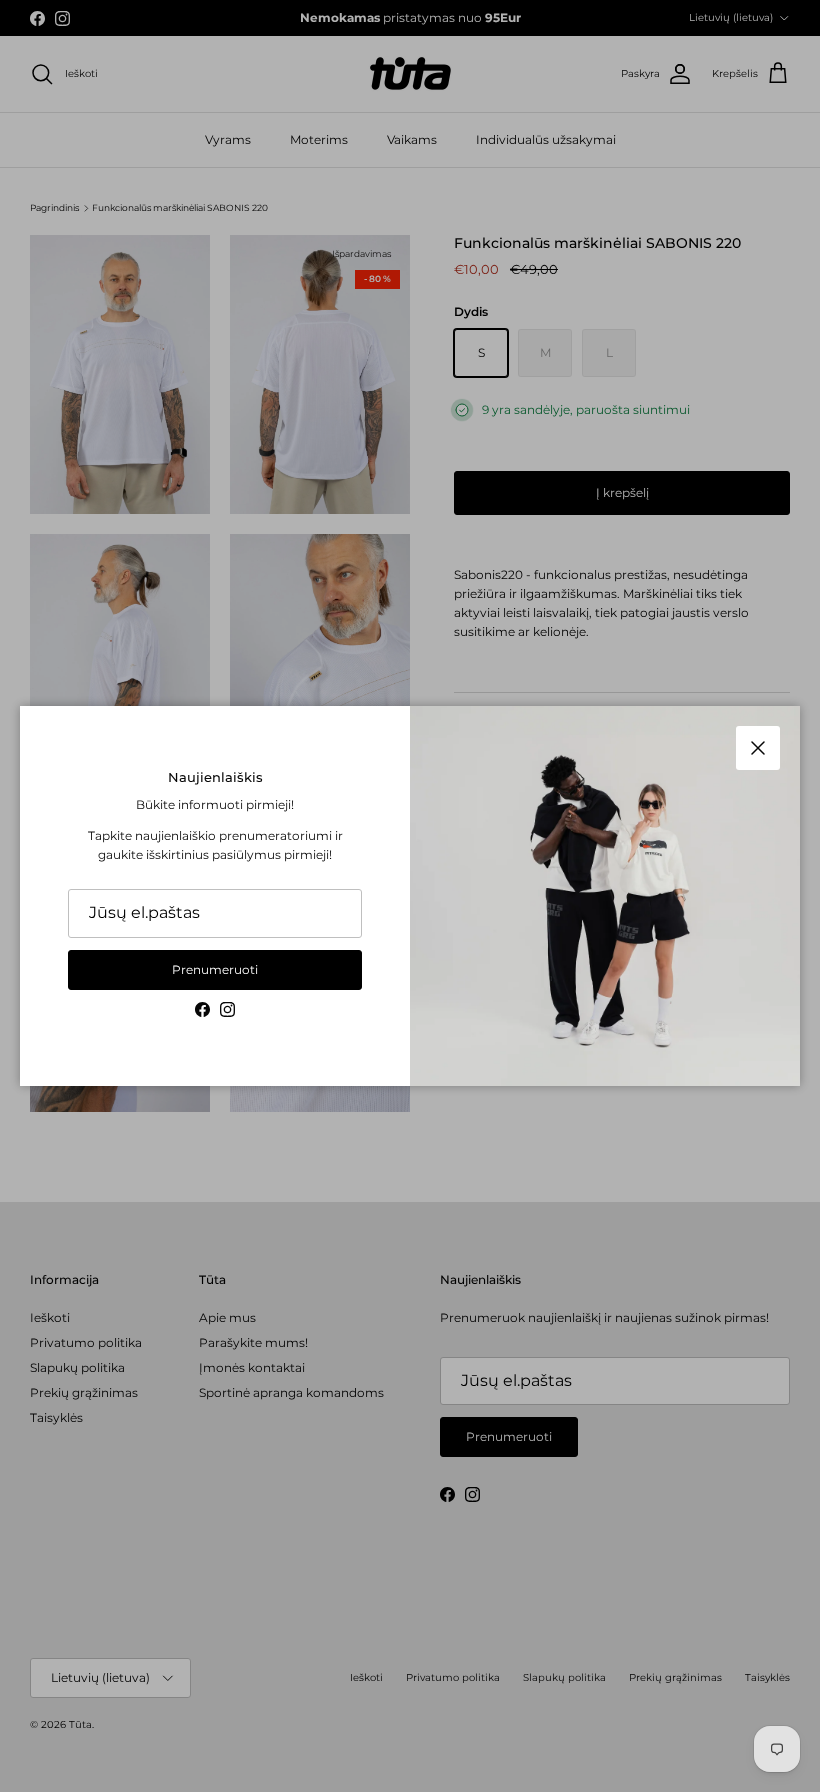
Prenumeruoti (215, 969)
